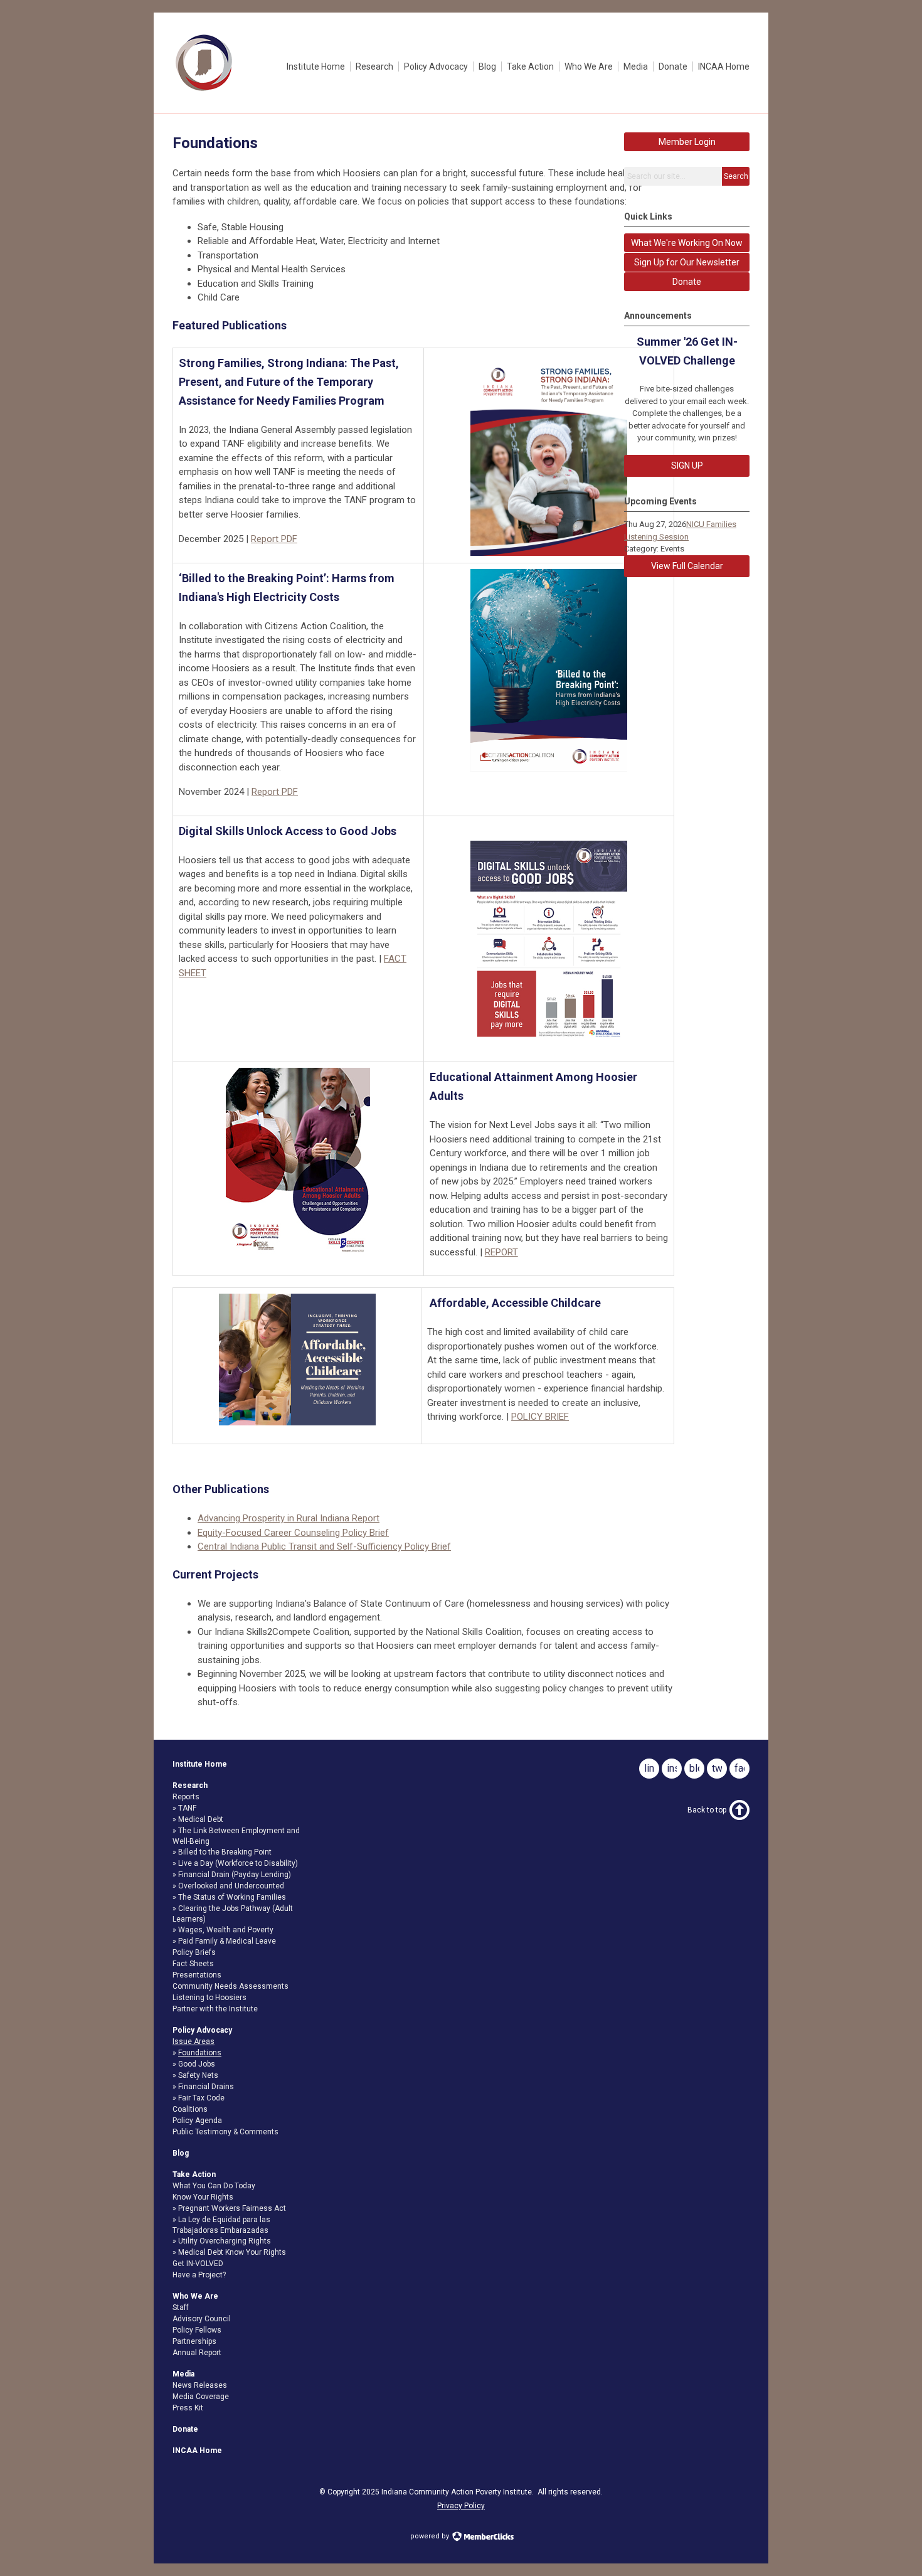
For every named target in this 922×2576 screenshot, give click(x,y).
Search (736, 176)
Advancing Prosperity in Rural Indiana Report (289, 1518)
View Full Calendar (687, 566)
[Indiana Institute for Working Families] (204, 91)
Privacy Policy (461, 2506)
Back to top (707, 1810)
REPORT (501, 1252)
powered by (431, 2536)
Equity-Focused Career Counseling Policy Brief (293, 1533)
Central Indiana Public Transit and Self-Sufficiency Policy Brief (324, 1546)
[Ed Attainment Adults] (298, 1162)
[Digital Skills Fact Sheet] (549, 942)
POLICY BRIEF (540, 1417)
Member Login (687, 142)
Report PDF (274, 539)
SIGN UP (687, 466)
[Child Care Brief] (297, 1360)
